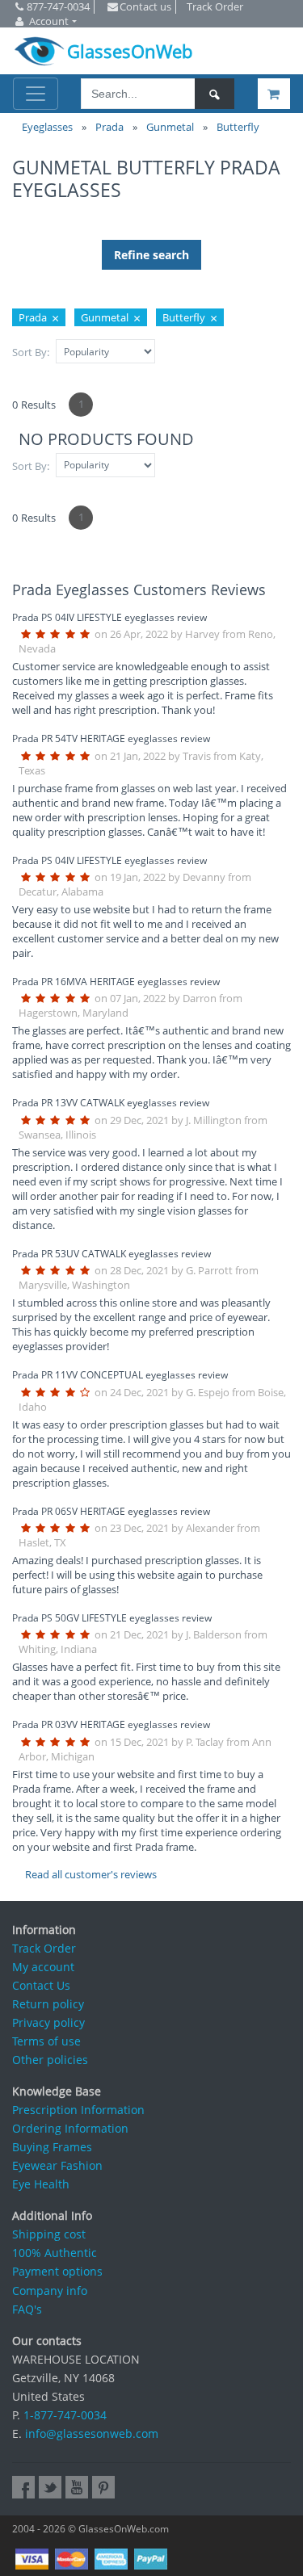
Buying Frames (52, 2147)
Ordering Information (70, 2128)
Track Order (44, 1948)
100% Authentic (55, 2253)
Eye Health (41, 2184)
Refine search (151, 255)
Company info (50, 2291)
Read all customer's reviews (91, 1874)
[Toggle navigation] (36, 94)
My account (43, 1967)
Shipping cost (49, 2234)
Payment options (57, 2271)
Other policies (50, 2060)
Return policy (48, 2004)
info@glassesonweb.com (92, 2433)
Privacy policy (48, 2022)
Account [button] (49, 21)
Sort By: (31, 352)
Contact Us (41, 1985)
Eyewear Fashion (57, 2165)
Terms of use (46, 2041)
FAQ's (27, 2309)
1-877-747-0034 (65, 2415)
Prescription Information (78, 2110)
